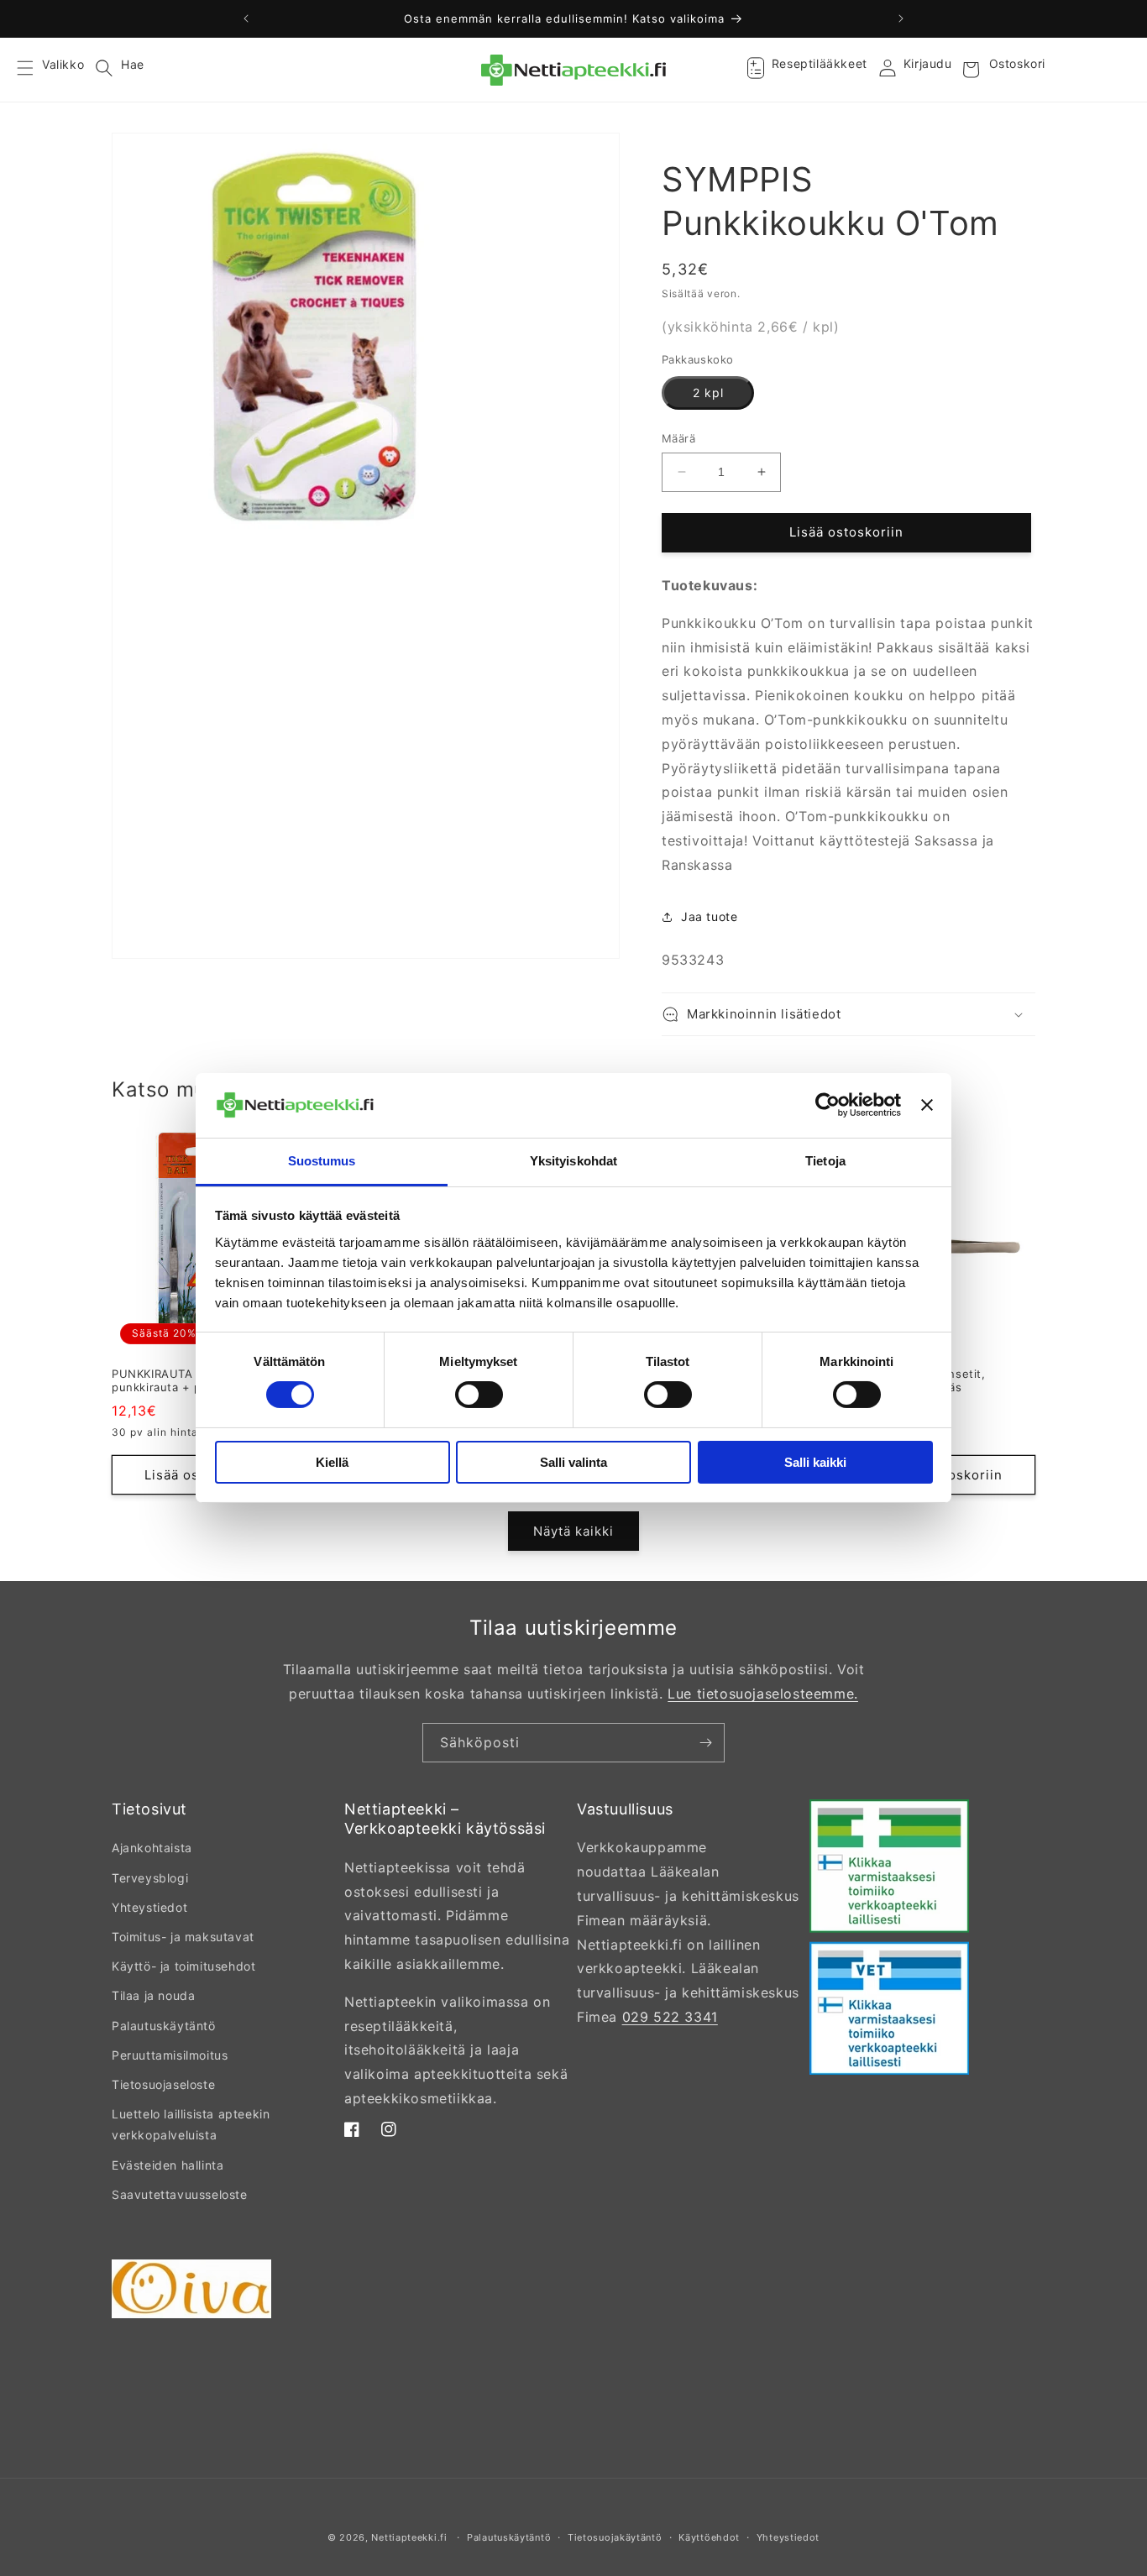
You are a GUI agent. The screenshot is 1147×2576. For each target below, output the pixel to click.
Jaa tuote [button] (709, 916)
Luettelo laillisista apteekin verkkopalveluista (191, 2124)
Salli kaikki (815, 1462)
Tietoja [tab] (825, 1161)
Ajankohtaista (152, 1848)
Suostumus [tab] (322, 1161)
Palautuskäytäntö (164, 2026)
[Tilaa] (705, 1743)
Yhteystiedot (149, 1907)
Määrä (678, 438)
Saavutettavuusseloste (180, 2194)
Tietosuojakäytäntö (615, 2537)
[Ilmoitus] (901, 18)
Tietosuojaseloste (163, 2084)
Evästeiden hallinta (168, 2165)
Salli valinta (573, 1462)
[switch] (479, 1395)
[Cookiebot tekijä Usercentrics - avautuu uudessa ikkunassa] (828, 1105)
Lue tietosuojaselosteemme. (763, 1694)
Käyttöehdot (709, 2537)
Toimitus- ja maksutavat (183, 1937)
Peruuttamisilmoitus (170, 2055)
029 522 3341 (670, 2017)
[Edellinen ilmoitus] (246, 18)
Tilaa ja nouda (153, 1995)
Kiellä (332, 1462)
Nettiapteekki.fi (409, 2537)
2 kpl (708, 393)
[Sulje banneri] (927, 1105)
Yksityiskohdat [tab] (573, 1161)
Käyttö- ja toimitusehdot (183, 1966)
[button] (35, 70)
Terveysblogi (150, 1878)
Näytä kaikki (573, 1531)
